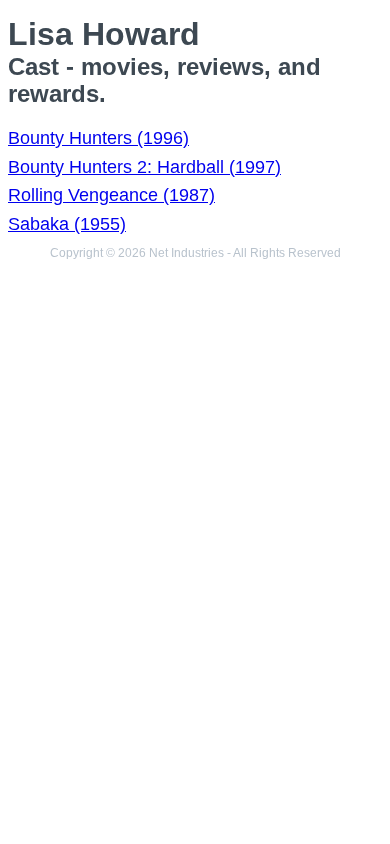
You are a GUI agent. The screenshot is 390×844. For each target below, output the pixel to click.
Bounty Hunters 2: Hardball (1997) (144, 167)
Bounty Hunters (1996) (98, 138)
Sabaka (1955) (67, 224)
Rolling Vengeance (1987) (111, 195)
